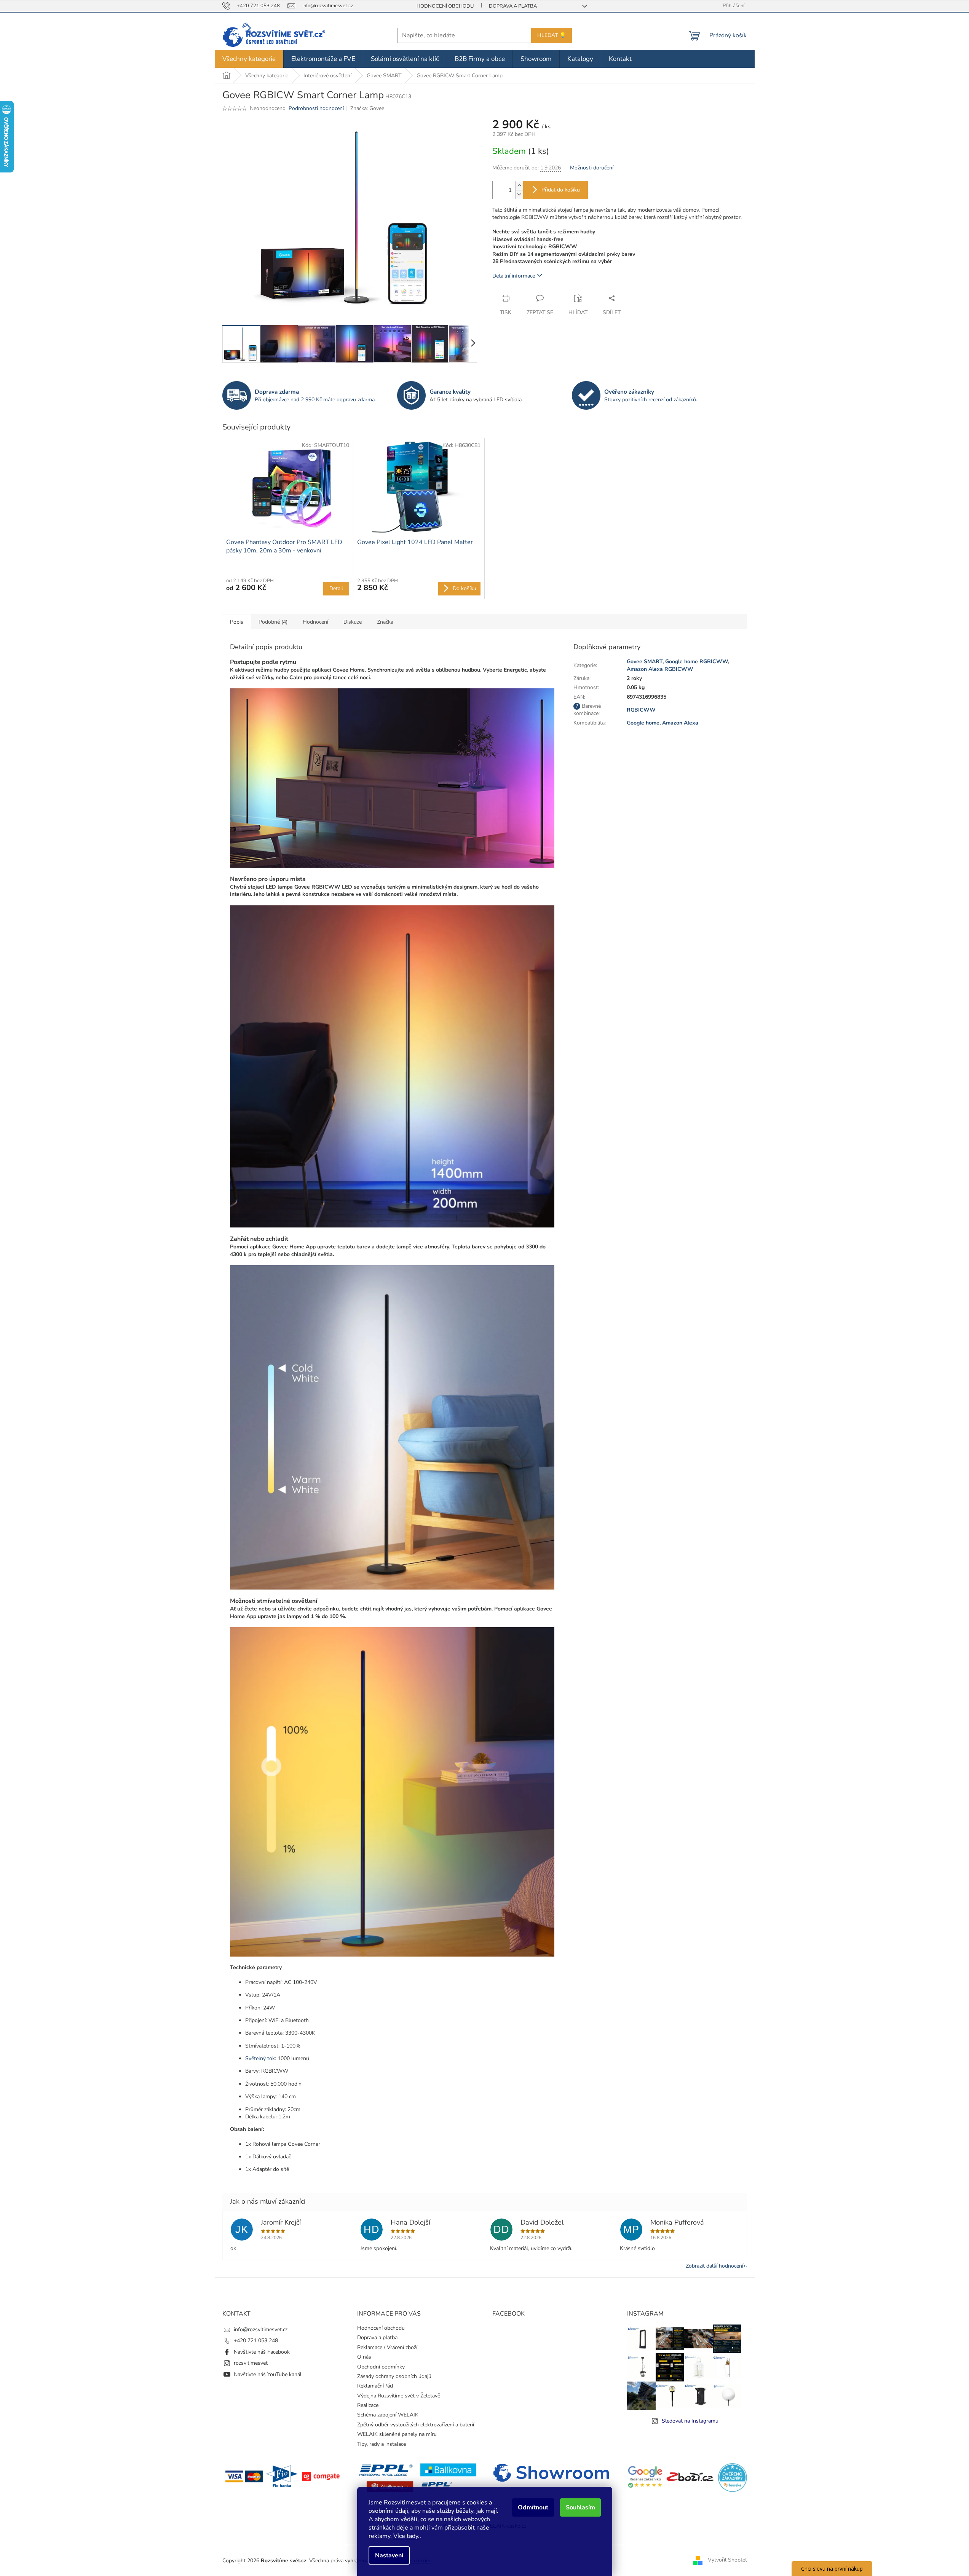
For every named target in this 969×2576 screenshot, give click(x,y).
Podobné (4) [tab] (273, 622)
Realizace (368, 2405)
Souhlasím (580, 2507)
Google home (643, 723)
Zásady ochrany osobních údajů (394, 2376)
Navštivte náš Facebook (262, 2352)
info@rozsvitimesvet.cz (261, 2329)
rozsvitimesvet (251, 2363)
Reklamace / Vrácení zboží (387, 2347)
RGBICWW (641, 710)
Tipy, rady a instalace (382, 2444)
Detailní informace (514, 276)
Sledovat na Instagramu (690, 2421)
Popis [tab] (237, 622)
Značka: (367, 108)
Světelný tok (260, 2058)
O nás (364, 2357)
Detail (336, 588)
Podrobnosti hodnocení (316, 108)
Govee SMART (645, 662)
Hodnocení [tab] (315, 622)
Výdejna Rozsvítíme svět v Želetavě (399, 2396)
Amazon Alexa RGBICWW (660, 669)
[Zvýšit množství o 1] (519, 186)
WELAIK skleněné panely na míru (397, 2434)
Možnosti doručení (592, 168)
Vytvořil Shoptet (727, 2560)
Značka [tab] (385, 622)
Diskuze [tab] (353, 622)
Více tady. (406, 2536)
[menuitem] (249, 59)
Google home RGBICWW (697, 662)
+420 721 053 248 (256, 2341)
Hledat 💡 (552, 35)
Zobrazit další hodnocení (714, 2266)
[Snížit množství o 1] (519, 194)
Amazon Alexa (680, 723)
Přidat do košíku (561, 190)
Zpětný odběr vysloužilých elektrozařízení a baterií (416, 2425)
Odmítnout (533, 2507)
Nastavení (389, 2555)
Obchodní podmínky (381, 2367)
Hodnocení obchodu (445, 6)
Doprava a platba (513, 6)
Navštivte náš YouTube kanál (268, 2374)
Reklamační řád (375, 2386)
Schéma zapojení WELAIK (388, 2415)
